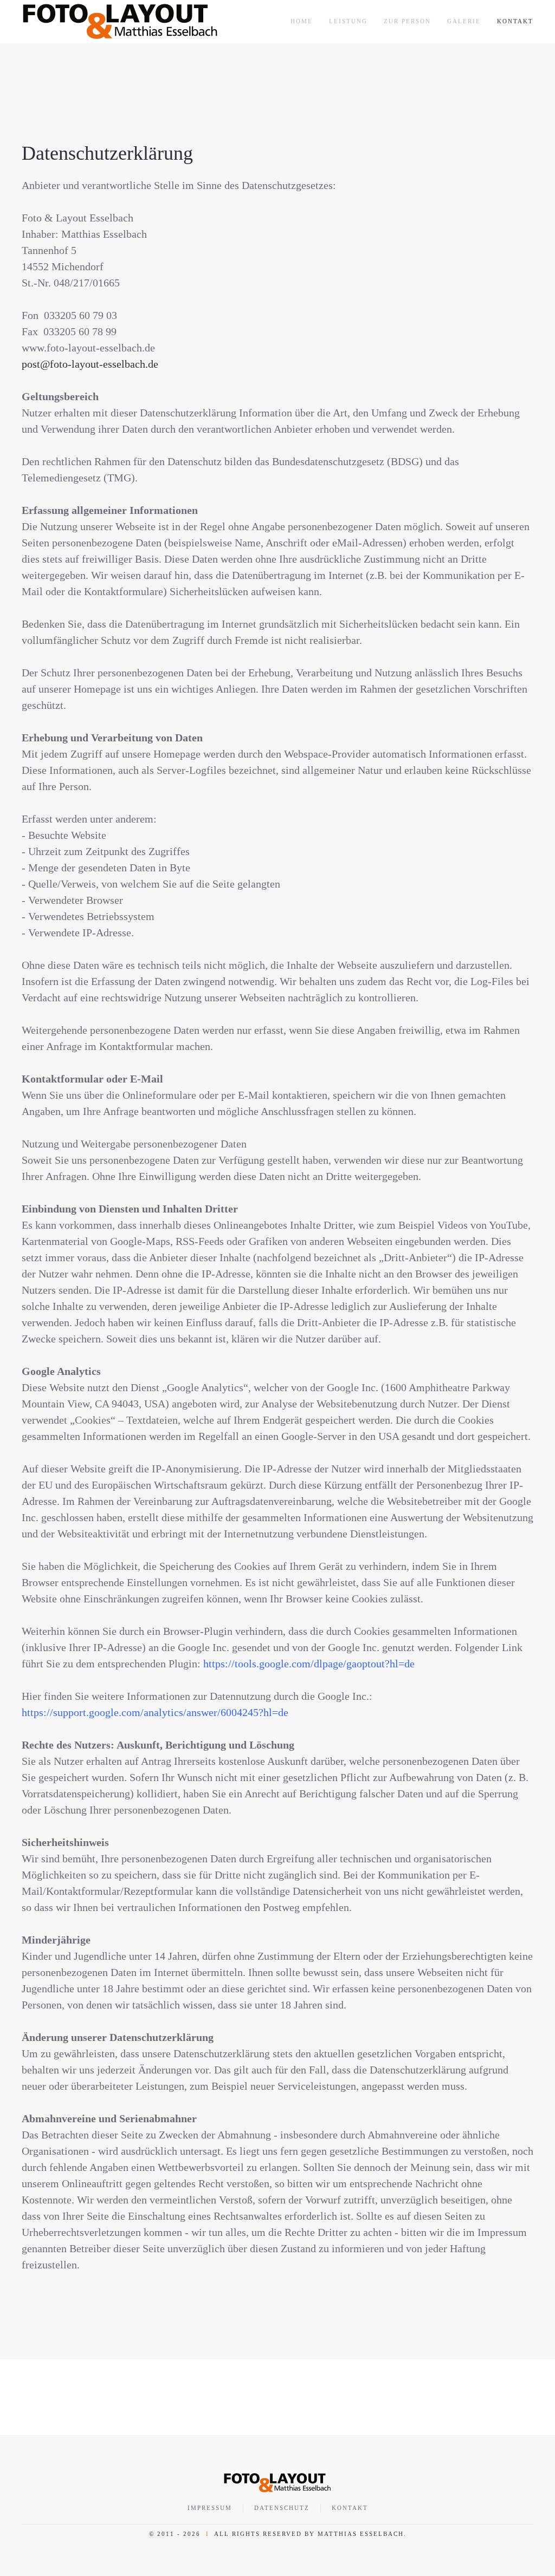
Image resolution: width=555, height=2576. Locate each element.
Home (302, 21)
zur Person (407, 21)
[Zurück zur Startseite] (120, 22)
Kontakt (515, 21)
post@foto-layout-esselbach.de (90, 364)
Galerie (464, 21)
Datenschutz (282, 2508)
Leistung (348, 21)
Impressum (210, 2508)
